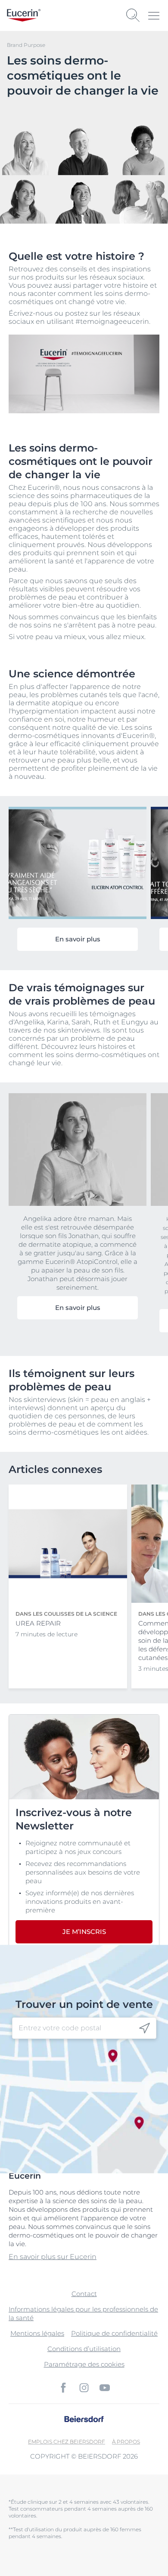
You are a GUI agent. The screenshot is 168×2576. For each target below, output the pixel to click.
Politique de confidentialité (114, 2333)
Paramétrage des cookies (84, 2364)
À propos (126, 2442)
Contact (84, 2294)
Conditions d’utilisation (84, 2349)
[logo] (24, 15)
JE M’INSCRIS (84, 1932)
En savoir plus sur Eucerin (53, 2257)
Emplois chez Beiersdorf (67, 2442)
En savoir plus (78, 939)
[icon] (145, 2028)
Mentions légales (37, 2333)
